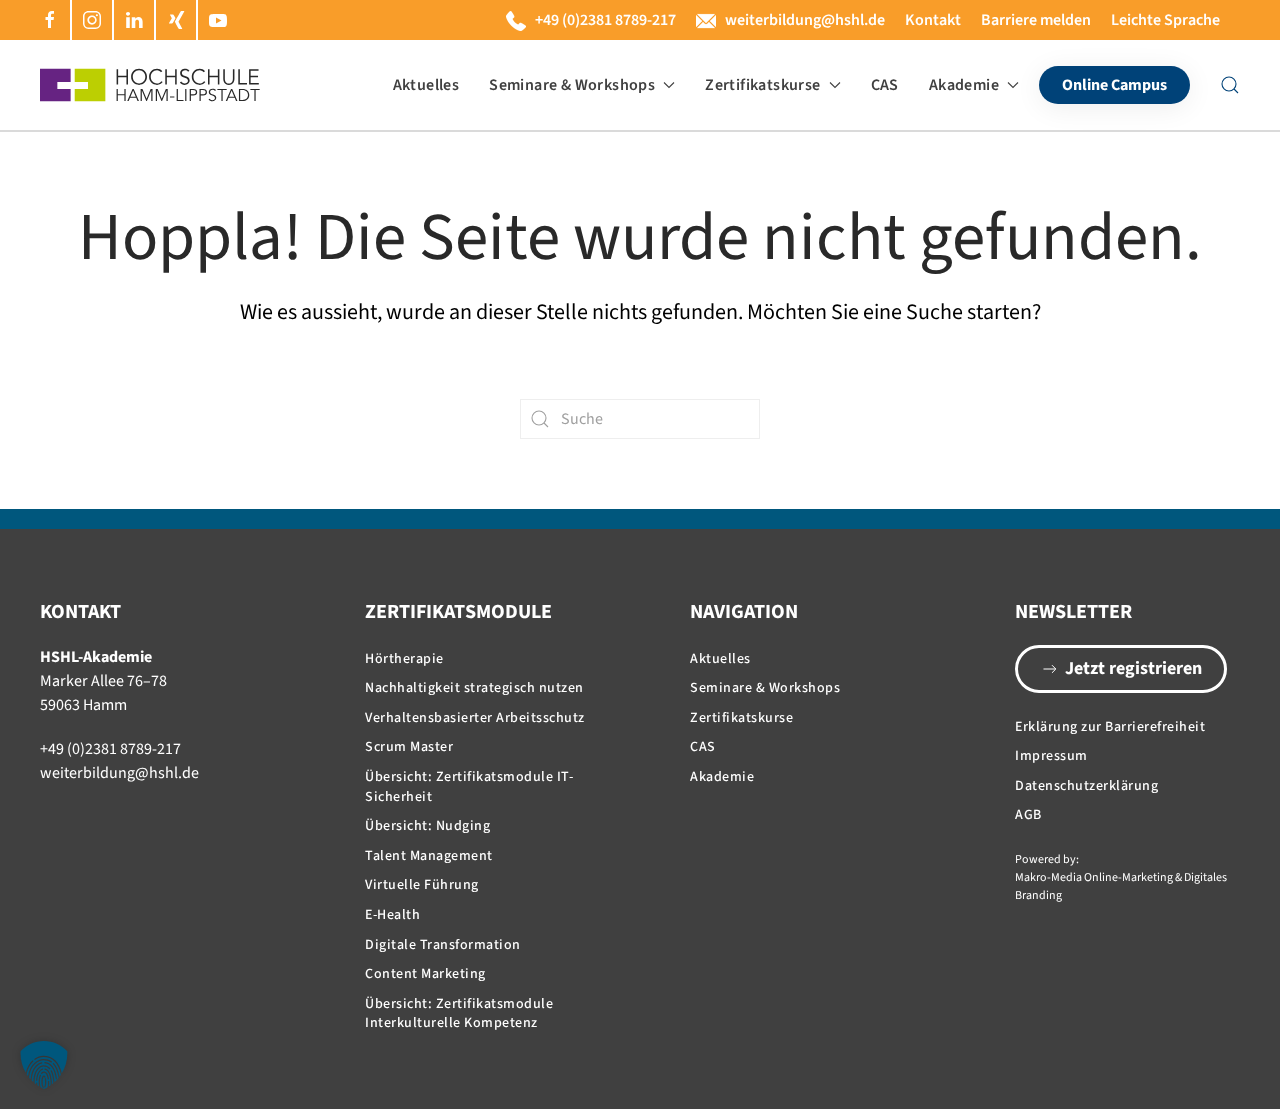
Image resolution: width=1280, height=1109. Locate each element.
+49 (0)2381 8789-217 (605, 20)
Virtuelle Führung (422, 885)
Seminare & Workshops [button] (572, 85)
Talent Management (429, 856)
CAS (885, 85)
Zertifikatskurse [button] (762, 85)
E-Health (392, 915)
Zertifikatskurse (741, 718)
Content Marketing (425, 974)
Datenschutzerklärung (1086, 786)
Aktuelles (426, 85)
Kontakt (933, 20)
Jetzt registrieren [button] (1133, 668)
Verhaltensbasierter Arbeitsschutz (475, 718)
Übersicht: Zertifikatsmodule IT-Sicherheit (469, 787)
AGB (1028, 815)
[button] (1230, 85)
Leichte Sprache (1165, 20)
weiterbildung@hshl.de (805, 20)
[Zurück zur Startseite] (150, 85)
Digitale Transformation (443, 945)
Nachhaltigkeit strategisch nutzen (474, 688)
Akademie (722, 777)
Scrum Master (409, 747)
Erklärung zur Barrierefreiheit (1110, 727)
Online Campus (1114, 85)
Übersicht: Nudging (427, 826)
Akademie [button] (964, 85)
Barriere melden (1036, 20)
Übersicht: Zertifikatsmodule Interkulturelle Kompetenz (459, 1014)
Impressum (1051, 756)
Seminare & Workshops (765, 688)
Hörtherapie (404, 659)
